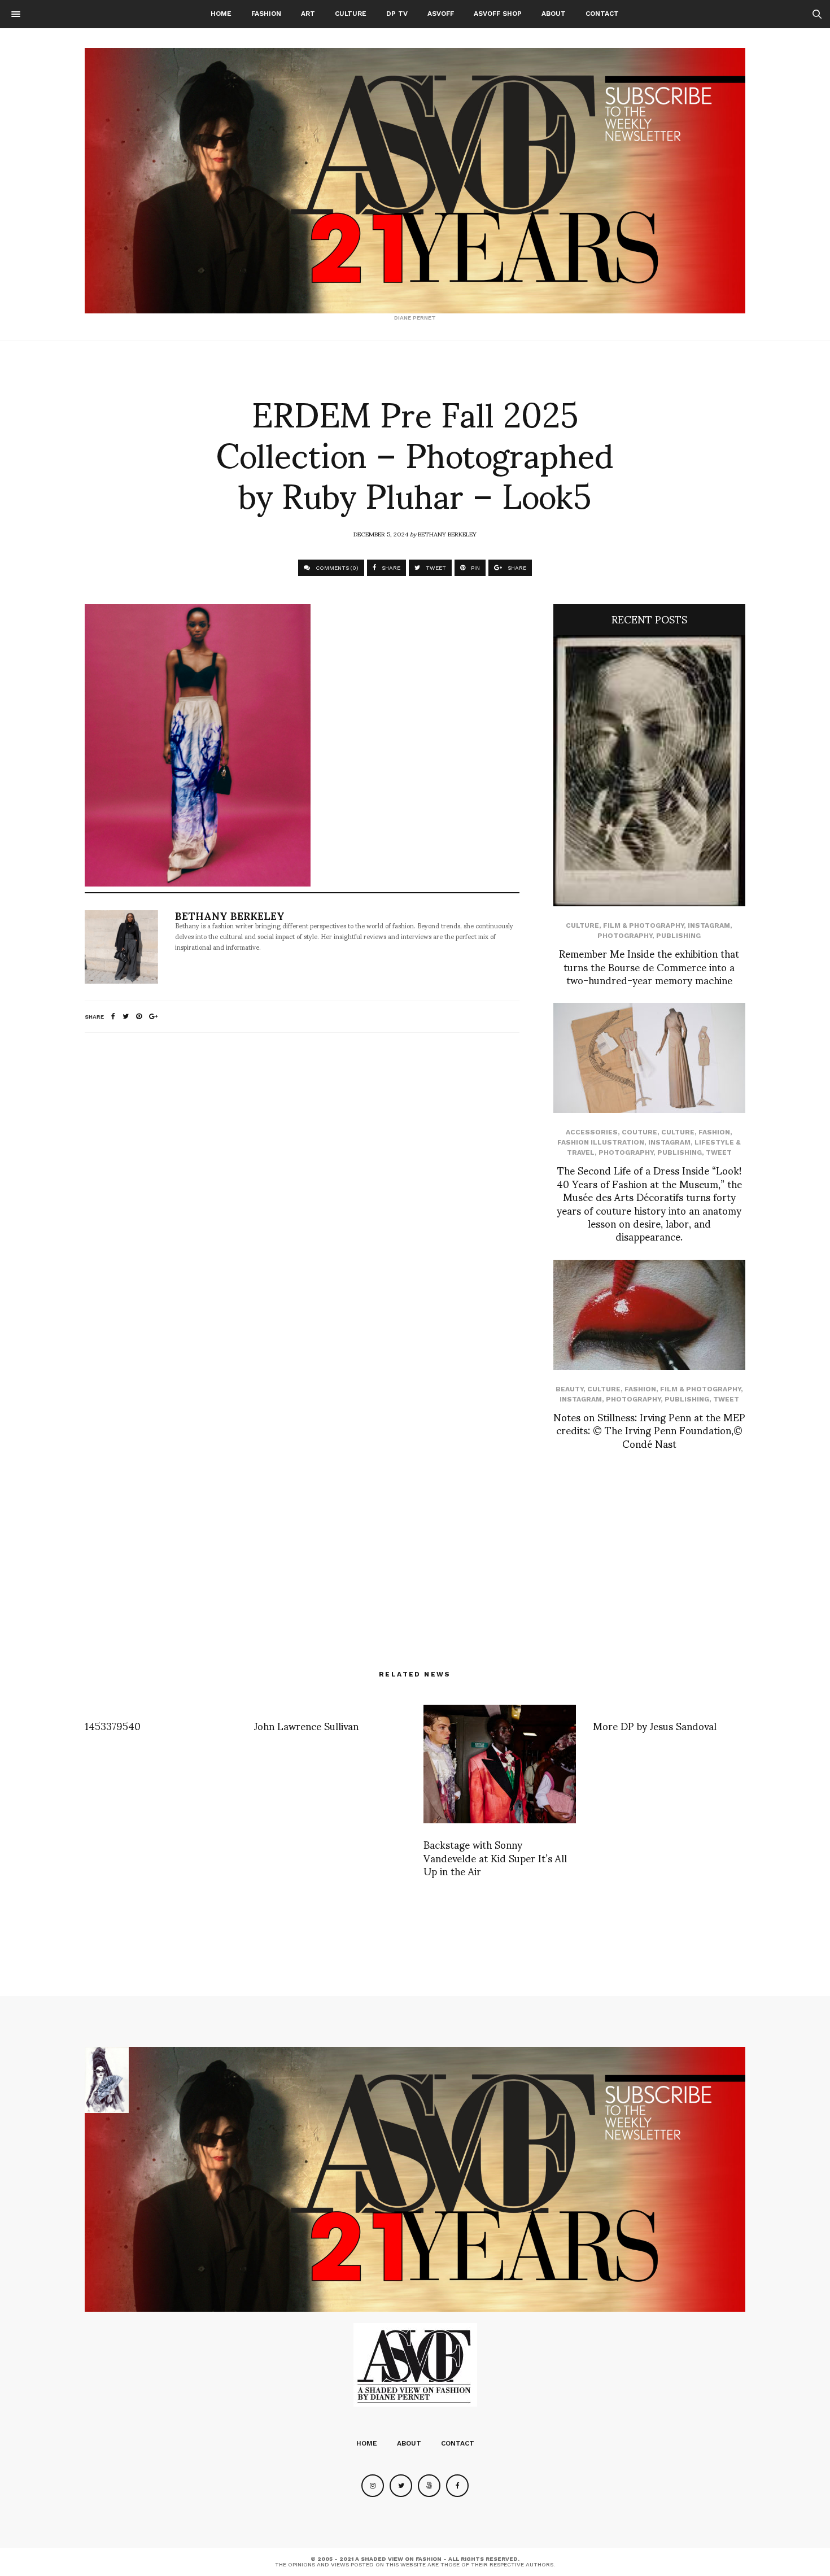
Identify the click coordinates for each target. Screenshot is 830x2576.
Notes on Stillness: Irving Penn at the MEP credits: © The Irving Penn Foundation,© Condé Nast (649, 1430)
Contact (602, 14)
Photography (625, 936)
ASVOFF (441, 14)
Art (308, 14)
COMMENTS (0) (336, 568)
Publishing (678, 936)
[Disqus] (302, 1191)
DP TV (397, 14)
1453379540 (113, 1725)
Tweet (719, 1152)
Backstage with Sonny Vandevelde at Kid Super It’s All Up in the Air (495, 1857)
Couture (639, 1132)
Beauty (569, 1389)
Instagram (709, 925)
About (554, 14)
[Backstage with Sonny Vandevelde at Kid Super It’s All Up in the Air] (500, 1764)
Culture (351, 14)
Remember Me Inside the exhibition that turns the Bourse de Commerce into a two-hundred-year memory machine (649, 966)
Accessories (592, 1132)
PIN (475, 568)
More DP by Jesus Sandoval (655, 1725)
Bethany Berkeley (447, 534)
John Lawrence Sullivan (306, 1725)
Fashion (266, 14)
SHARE (390, 568)
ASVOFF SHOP (498, 14)
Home (221, 14)
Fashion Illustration (601, 1142)
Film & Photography (643, 925)
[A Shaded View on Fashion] (415, 181)
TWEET (435, 568)
